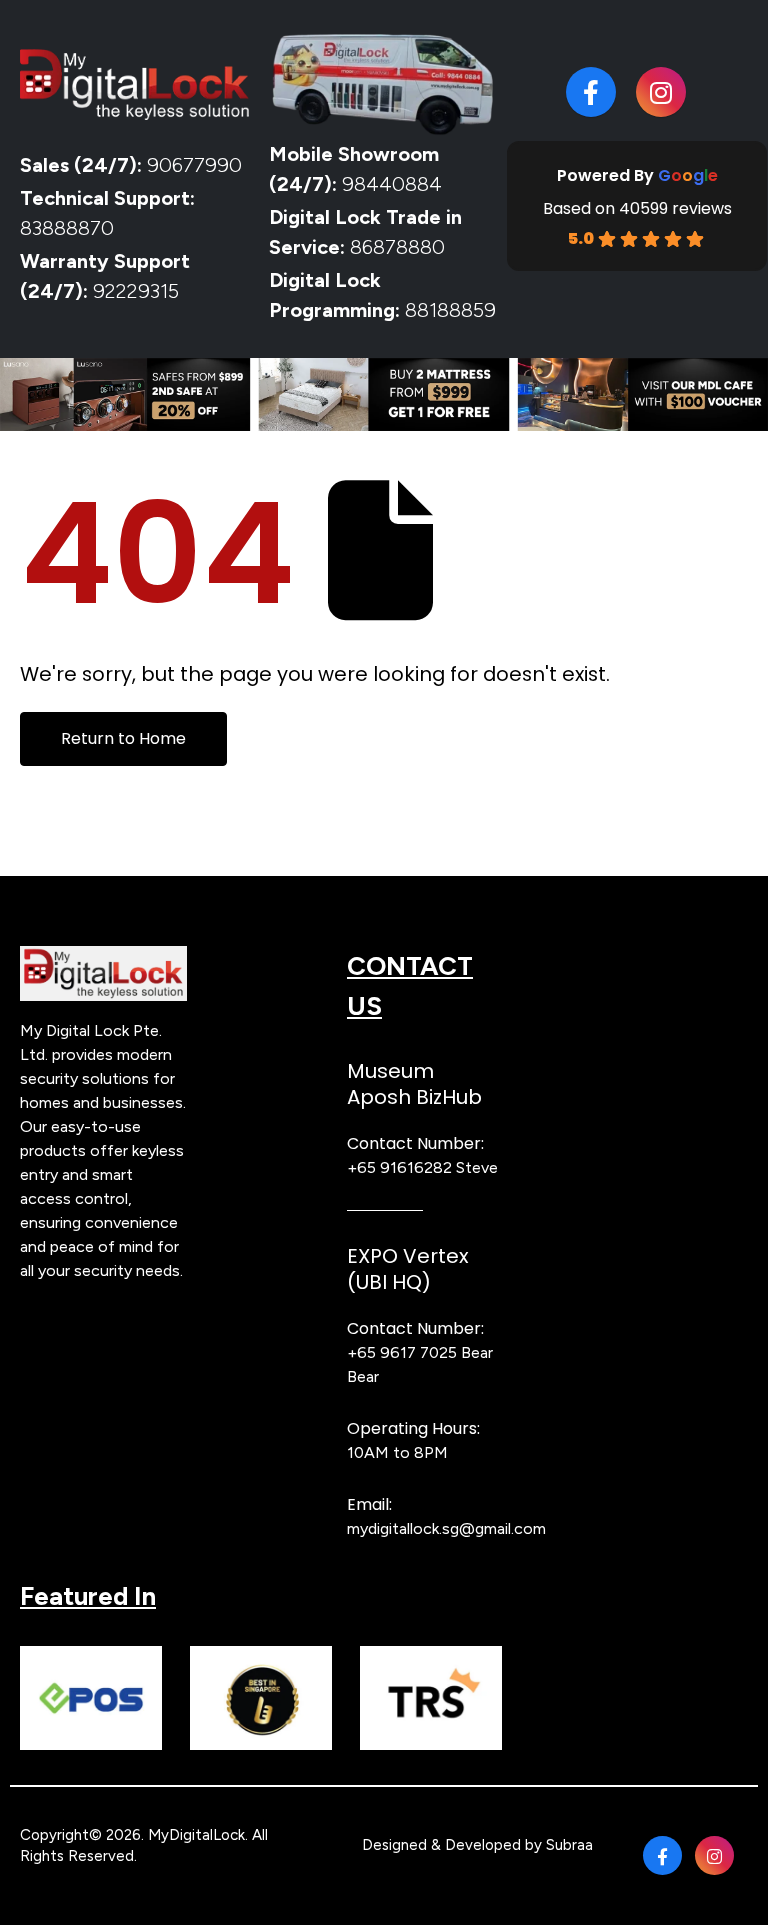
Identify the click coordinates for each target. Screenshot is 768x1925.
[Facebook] (591, 92)
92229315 (136, 291)
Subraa (569, 1845)
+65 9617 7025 (402, 1352)
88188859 (450, 310)
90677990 (194, 165)
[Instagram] (661, 92)
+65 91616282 (399, 1167)
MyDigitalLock (196, 1835)
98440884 (389, 184)
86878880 (397, 247)
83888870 (67, 228)
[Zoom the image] (103, 957)
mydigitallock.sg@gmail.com (446, 1528)
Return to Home (123, 738)
